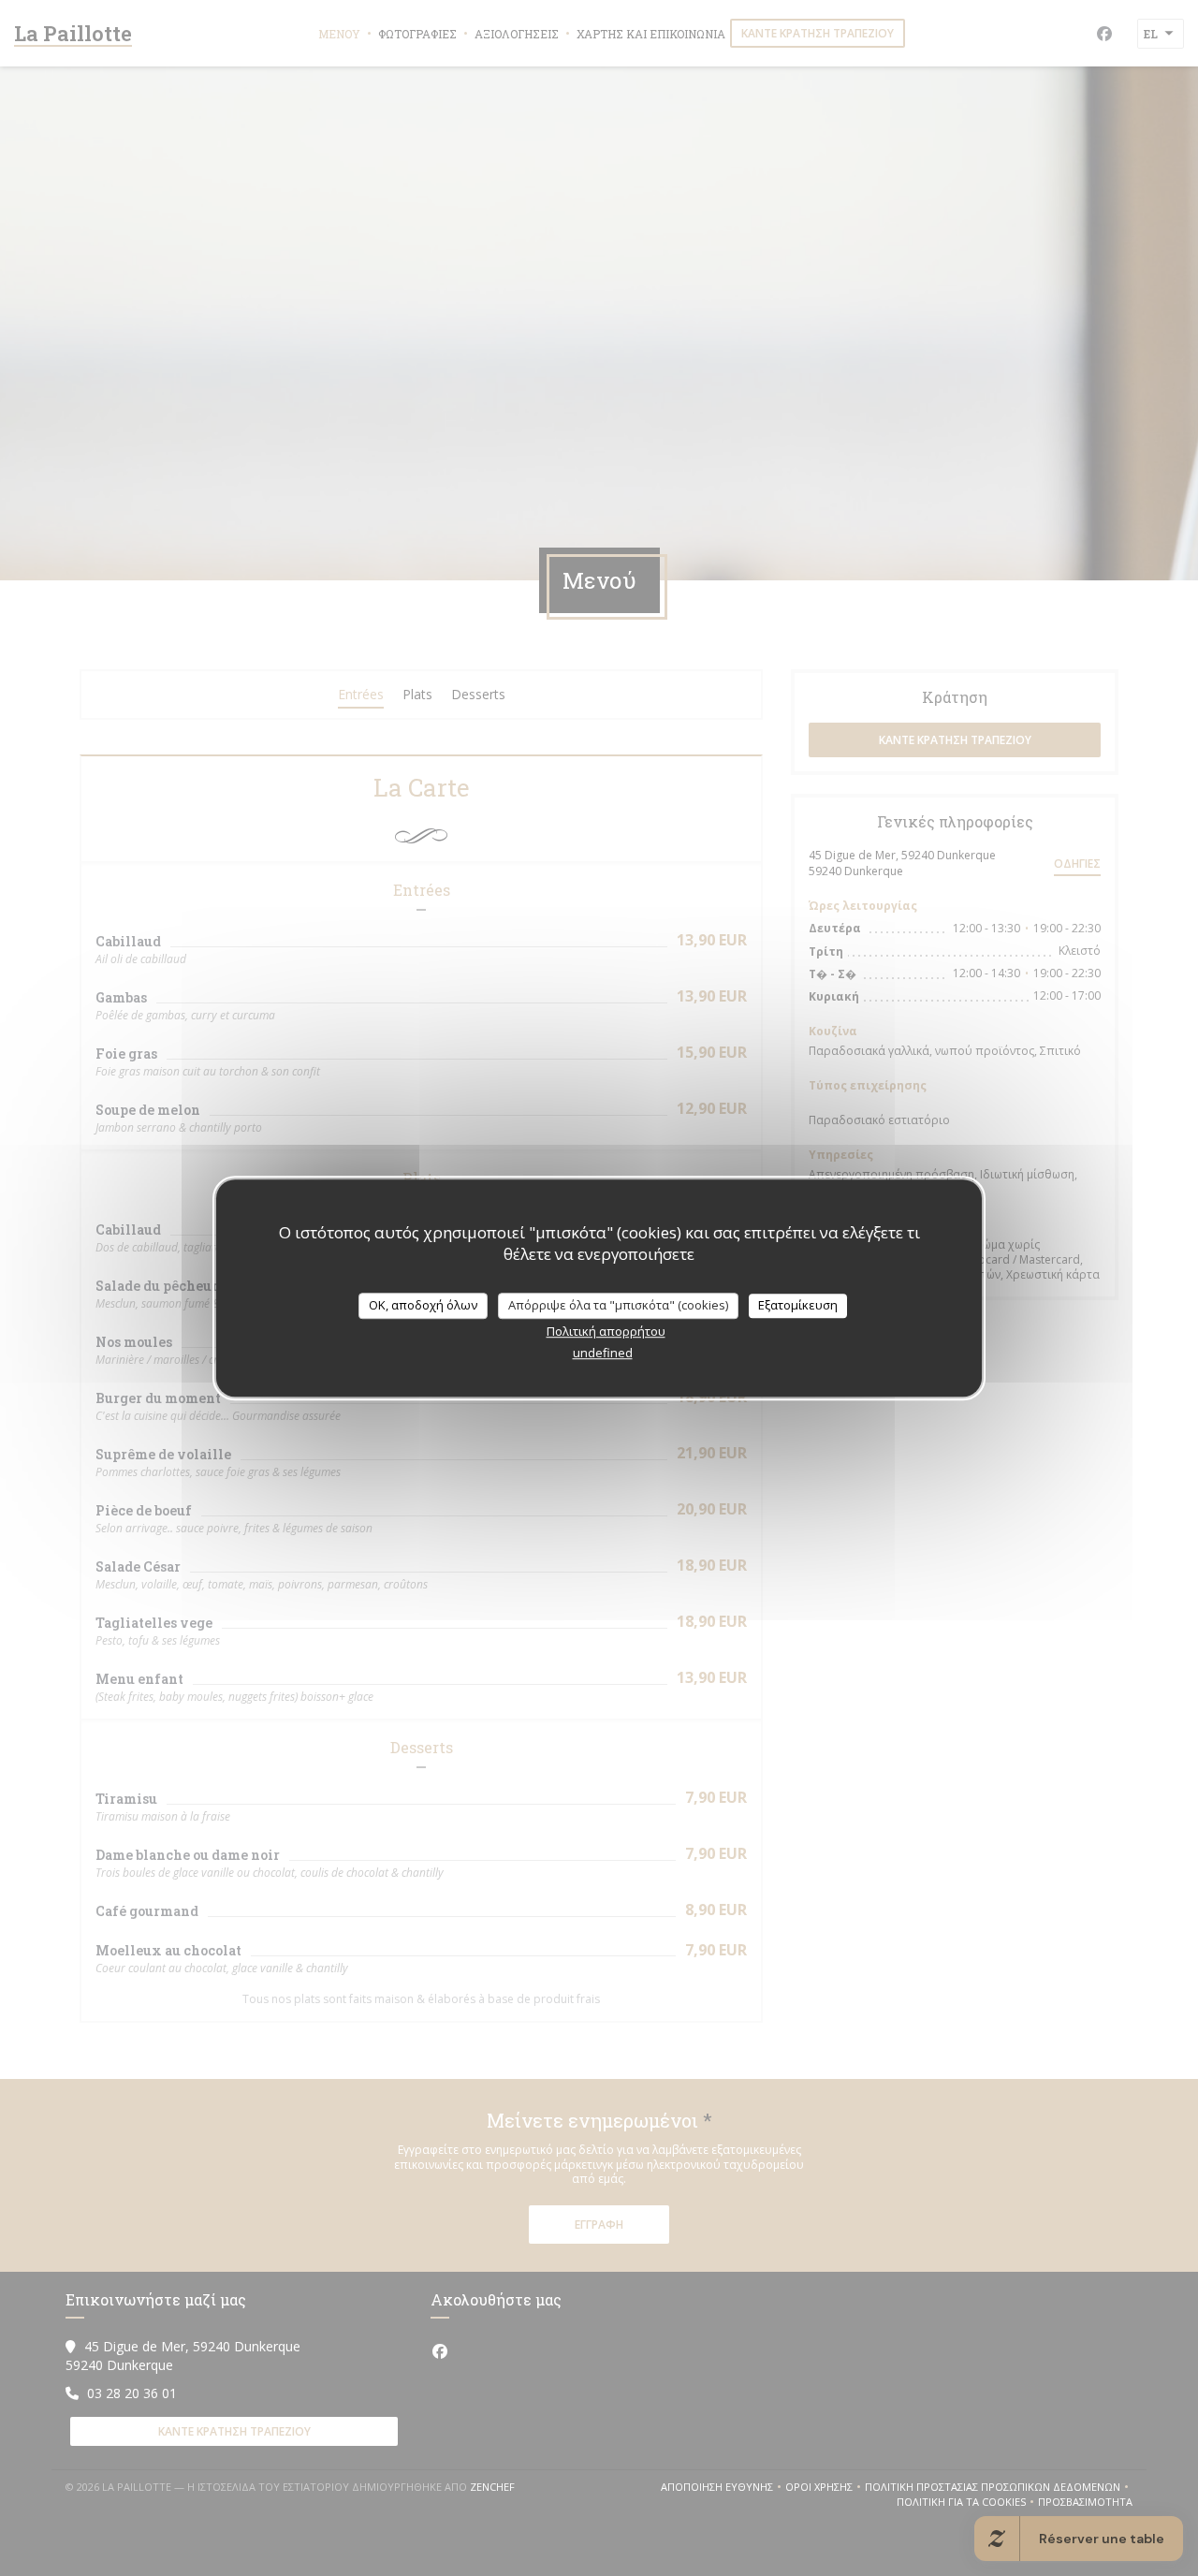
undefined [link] (603, 1353)
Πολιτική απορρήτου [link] (606, 1331)
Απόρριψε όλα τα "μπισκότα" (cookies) (618, 1305)
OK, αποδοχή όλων (423, 1305)
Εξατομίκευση (798, 1305)
